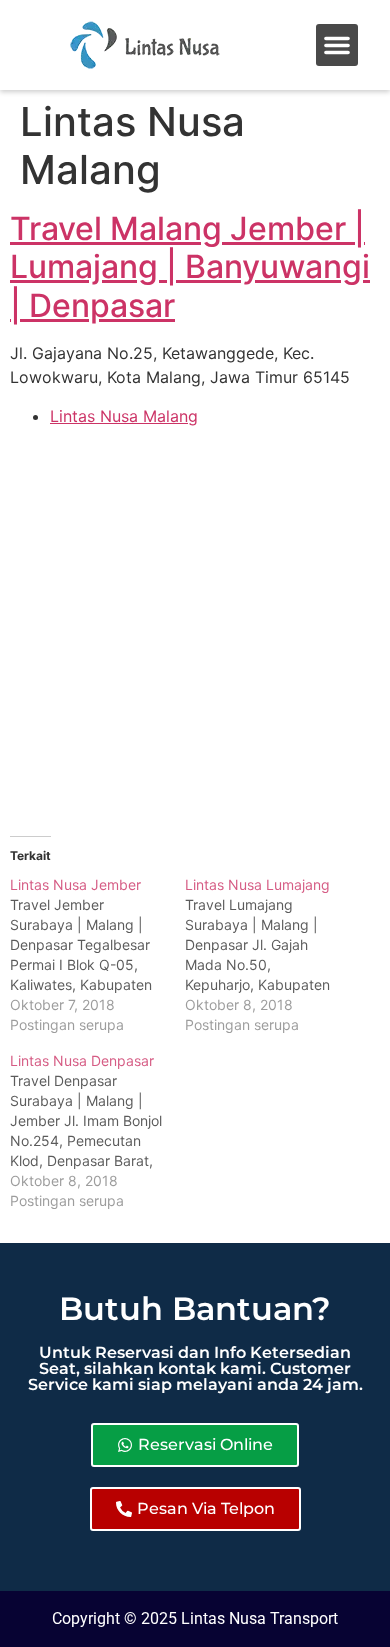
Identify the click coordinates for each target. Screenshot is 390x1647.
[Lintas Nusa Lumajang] (272, 955)
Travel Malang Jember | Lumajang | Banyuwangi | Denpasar (190, 267)
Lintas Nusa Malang (124, 416)
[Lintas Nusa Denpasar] (97, 1131)
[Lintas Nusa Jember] (97, 955)
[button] (337, 45)
